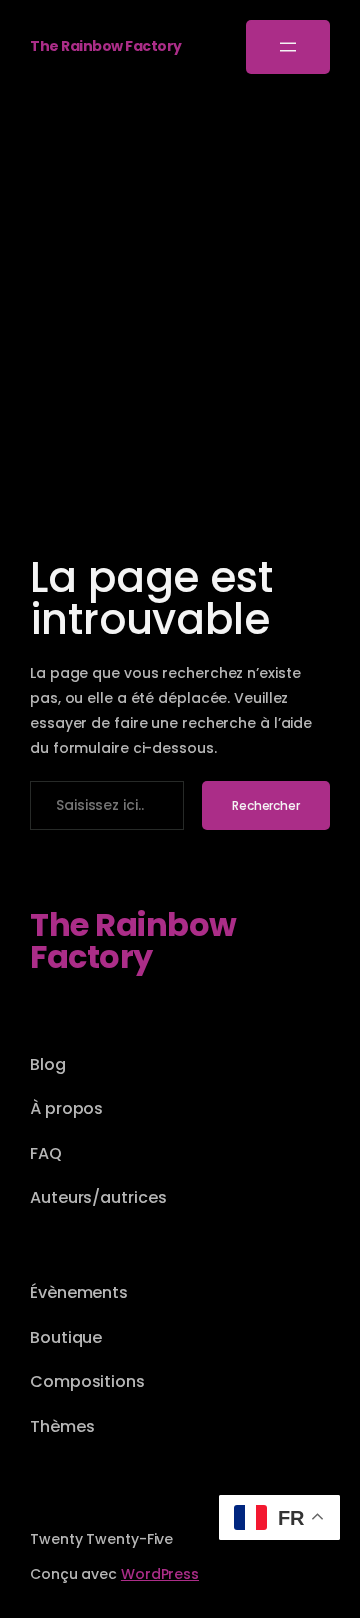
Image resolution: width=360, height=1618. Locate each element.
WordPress (160, 1574)
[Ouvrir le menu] (288, 47)
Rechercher (266, 805)
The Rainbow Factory (106, 46)
